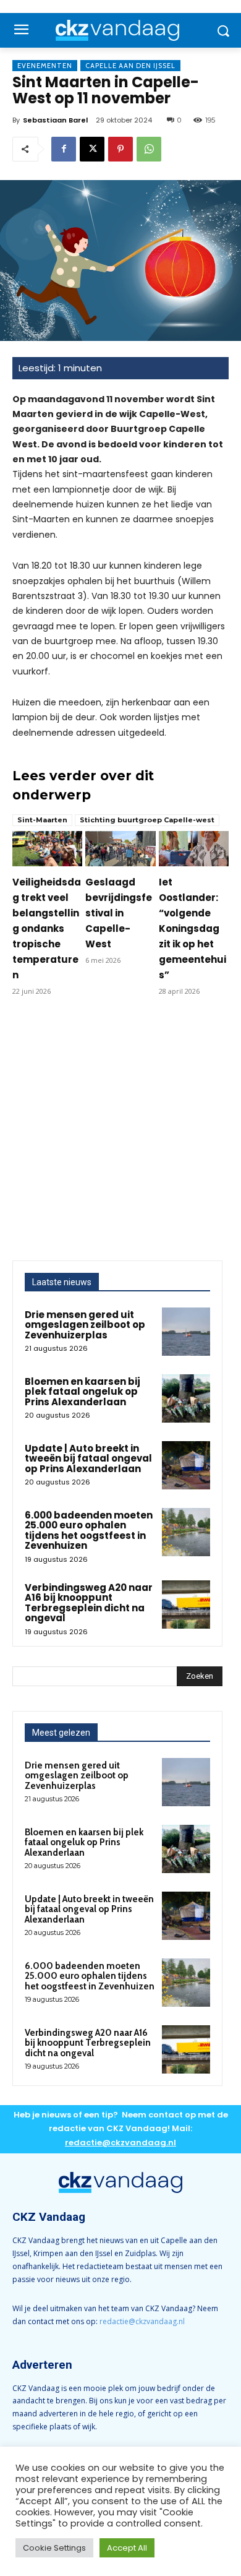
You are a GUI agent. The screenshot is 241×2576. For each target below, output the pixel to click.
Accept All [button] (127, 2548)
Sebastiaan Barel (55, 120)
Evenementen (45, 66)
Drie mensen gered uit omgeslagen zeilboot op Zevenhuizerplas (85, 1325)
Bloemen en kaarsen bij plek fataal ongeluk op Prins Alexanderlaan (82, 1392)
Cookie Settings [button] (54, 2548)
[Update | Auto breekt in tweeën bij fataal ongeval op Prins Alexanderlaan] (186, 1465)
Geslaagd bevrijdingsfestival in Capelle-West (119, 913)
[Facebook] (64, 149)
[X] (92, 149)
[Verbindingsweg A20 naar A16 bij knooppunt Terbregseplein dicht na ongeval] (186, 1605)
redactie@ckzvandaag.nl (142, 2321)
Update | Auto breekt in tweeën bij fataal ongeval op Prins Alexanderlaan (88, 1458)
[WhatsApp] (149, 149)
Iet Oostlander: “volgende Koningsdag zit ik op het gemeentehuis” (192, 928)
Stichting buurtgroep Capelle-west (147, 820)
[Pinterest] (120, 149)
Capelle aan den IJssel (130, 66)
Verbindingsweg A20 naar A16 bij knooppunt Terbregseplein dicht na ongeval (89, 1603)
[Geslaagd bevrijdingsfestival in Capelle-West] (120, 849)
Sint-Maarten (42, 820)
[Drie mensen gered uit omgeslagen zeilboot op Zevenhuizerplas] (186, 1332)
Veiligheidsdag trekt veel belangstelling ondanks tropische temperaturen (47, 928)
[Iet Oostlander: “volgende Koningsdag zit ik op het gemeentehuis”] (194, 849)
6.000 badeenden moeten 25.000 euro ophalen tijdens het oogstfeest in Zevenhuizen (89, 1531)
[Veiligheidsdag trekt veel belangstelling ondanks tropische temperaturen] (47, 849)
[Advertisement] (120, 1134)
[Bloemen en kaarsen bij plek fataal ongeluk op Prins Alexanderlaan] (186, 1398)
